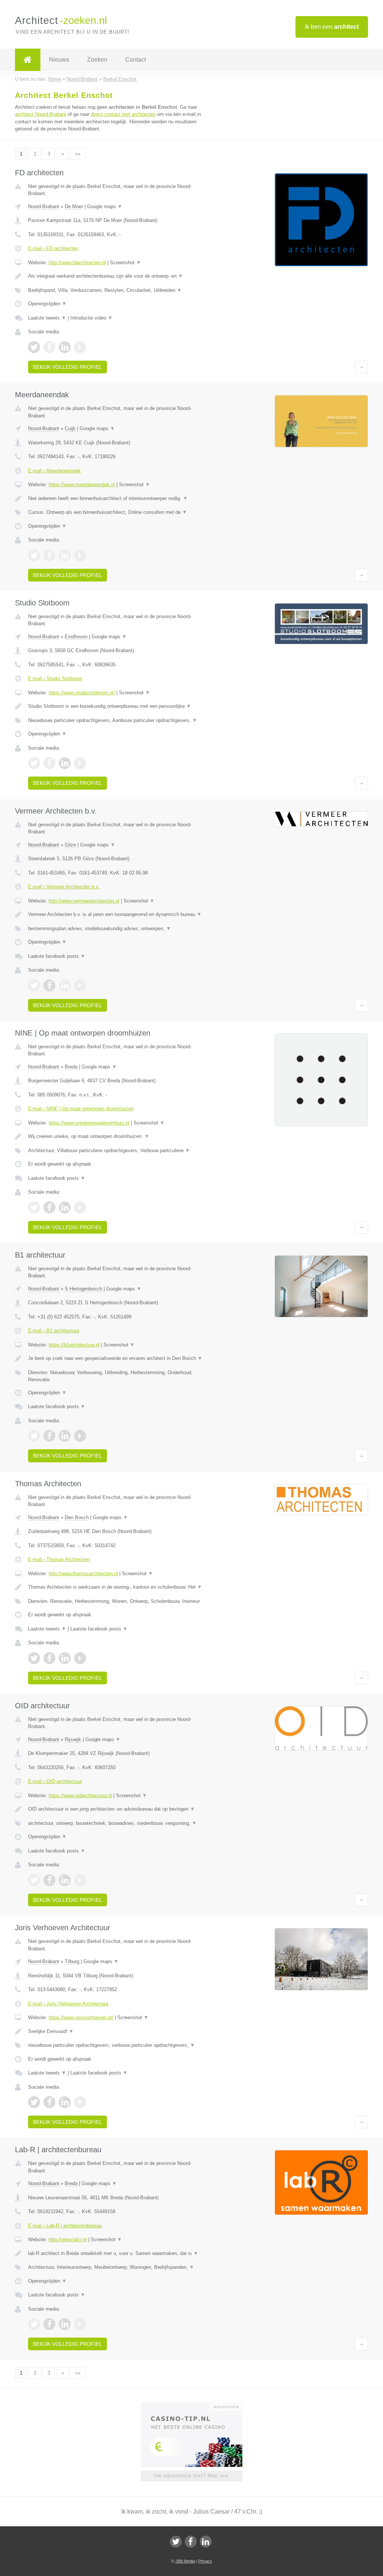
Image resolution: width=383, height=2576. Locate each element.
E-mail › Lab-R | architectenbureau (65, 2226)
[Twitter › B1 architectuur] (34, 1436)
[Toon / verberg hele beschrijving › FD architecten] (119, 276)
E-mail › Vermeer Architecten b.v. (64, 887)
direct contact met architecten (123, 114)
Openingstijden (47, 304)
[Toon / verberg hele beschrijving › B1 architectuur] (119, 1358)
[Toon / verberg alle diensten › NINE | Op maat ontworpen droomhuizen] (119, 1151)
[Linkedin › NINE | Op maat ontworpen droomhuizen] (65, 1207)
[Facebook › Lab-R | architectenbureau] (49, 2324)
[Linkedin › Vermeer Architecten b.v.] (65, 985)
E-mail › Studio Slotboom (55, 678)
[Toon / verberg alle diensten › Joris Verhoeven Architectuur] (119, 2045)
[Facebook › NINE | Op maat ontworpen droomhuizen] (49, 1207)
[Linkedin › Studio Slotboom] (65, 763)
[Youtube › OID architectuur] (80, 1880)
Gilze (70, 845)
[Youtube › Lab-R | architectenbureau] (80, 2324)
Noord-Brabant (44, 206)
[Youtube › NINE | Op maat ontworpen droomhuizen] (80, 1207)
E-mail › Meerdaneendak (54, 471)
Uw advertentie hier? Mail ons (191, 2476)
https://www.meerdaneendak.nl (82, 485)
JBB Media (185, 2561)
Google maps (105, 206)
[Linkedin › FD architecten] (65, 347)
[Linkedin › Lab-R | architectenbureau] (65, 2324)
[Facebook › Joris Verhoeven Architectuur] (49, 2102)
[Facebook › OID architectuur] (49, 1880)
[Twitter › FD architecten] (34, 347)
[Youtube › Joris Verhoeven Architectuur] (80, 2102)
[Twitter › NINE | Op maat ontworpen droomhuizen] (34, 1207)
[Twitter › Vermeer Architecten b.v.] (34, 985)
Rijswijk (73, 1739)
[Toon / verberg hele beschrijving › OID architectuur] (119, 1809)
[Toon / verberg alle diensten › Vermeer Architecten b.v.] (119, 929)
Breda (71, 1067)
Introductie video (91, 318)
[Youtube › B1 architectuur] (80, 1436)
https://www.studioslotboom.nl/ (82, 693)
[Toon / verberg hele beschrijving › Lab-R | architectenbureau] (119, 2253)
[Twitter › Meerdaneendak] (34, 555)
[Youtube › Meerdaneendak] (80, 555)
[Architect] (28, 60)
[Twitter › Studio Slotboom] (34, 763)
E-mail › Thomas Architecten (59, 1559)
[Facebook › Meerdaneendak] (49, 555)
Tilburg (72, 1961)
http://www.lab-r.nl (68, 2239)
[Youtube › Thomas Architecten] (80, 1658)
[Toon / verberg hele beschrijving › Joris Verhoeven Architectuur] (119, 2032)
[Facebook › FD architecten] (49, 347)
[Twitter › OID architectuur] (34, 1880)
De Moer (74, 206)
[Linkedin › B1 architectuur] (65, 1436)
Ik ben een (332, 27)
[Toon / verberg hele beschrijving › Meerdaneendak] (119, 499)
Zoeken (97, 60)
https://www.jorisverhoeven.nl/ (81, 2017)
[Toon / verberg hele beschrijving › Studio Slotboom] (119, 706)
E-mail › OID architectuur (55, 1781)
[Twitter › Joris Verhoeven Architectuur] (34, 2102)
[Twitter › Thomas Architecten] (34, 1658)
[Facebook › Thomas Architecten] (49, 1658)
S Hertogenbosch (83, 1289)
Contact (136, 60)
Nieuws (59, 60)
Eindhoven (76, 637)
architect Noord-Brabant (41, 114)
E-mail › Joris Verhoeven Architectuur (68, 2004)
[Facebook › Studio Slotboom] (49, 763)
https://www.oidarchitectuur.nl (80, 1796)
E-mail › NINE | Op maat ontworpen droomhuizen (81, 1109)
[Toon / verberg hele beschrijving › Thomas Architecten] (119, 1587)
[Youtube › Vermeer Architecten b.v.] (80, 985)
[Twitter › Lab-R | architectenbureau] (34, 2324)
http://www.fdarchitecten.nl (77, 263)
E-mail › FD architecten (53, 248)
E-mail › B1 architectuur (54, 1331)
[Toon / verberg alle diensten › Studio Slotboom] (119, 721)
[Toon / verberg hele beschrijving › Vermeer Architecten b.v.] (119, 914)
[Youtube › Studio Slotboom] (80, 763)
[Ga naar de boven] (361, 367)
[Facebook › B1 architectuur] (49, 1436)
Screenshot (125, 263)
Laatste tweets (47, 318)
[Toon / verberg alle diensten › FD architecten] (119, 290)
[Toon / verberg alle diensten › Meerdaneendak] (119, 512)
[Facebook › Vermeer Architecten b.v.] (49, 985)
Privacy (205, 2561)
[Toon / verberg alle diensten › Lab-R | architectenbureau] (119, 2267)
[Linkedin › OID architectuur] (65, 1880)
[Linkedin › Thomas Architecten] (65, 1658)
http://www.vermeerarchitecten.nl (84, 901)
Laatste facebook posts (57, 956)
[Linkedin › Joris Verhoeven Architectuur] (65, 2102)
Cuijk (70, 428)
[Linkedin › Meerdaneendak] (65, 555)
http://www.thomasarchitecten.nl (83, 1574)
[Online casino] (197, 2406)
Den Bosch (77, 1517)
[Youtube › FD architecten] (80, 347)
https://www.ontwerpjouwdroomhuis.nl (89, 1123)
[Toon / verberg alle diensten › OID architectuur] (119, 1823)
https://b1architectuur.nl (74, 1345)
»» (78, 154)
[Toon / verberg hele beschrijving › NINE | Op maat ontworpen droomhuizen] (119, 1136)
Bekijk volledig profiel (68, 367)
